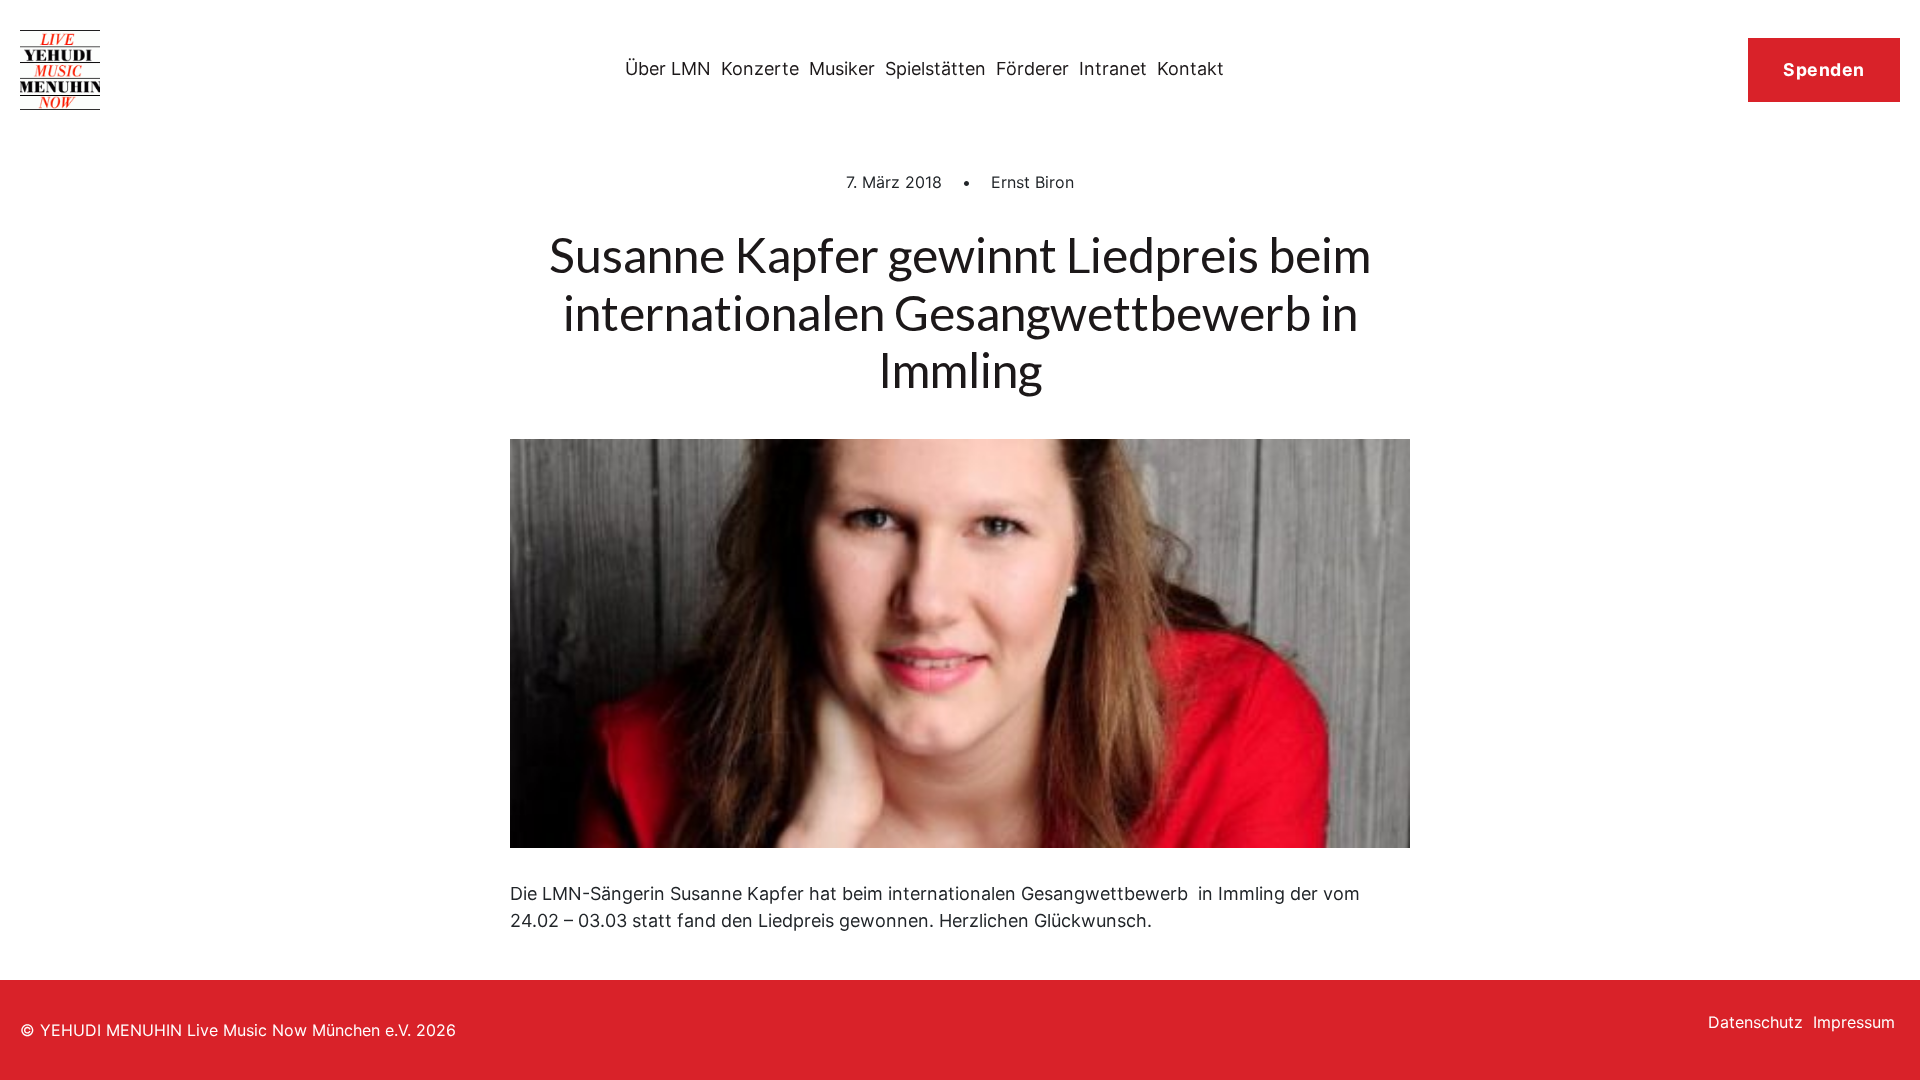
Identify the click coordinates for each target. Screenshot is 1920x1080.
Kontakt (1190, 68)
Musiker (842, 68)
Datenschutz (1755, 1022)
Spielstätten (935, 68)
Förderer (1032, 68)
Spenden (1824, 69)
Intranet (1113, 68)
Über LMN (668, 68)
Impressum (1854, 1022)
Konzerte (760, 68)
